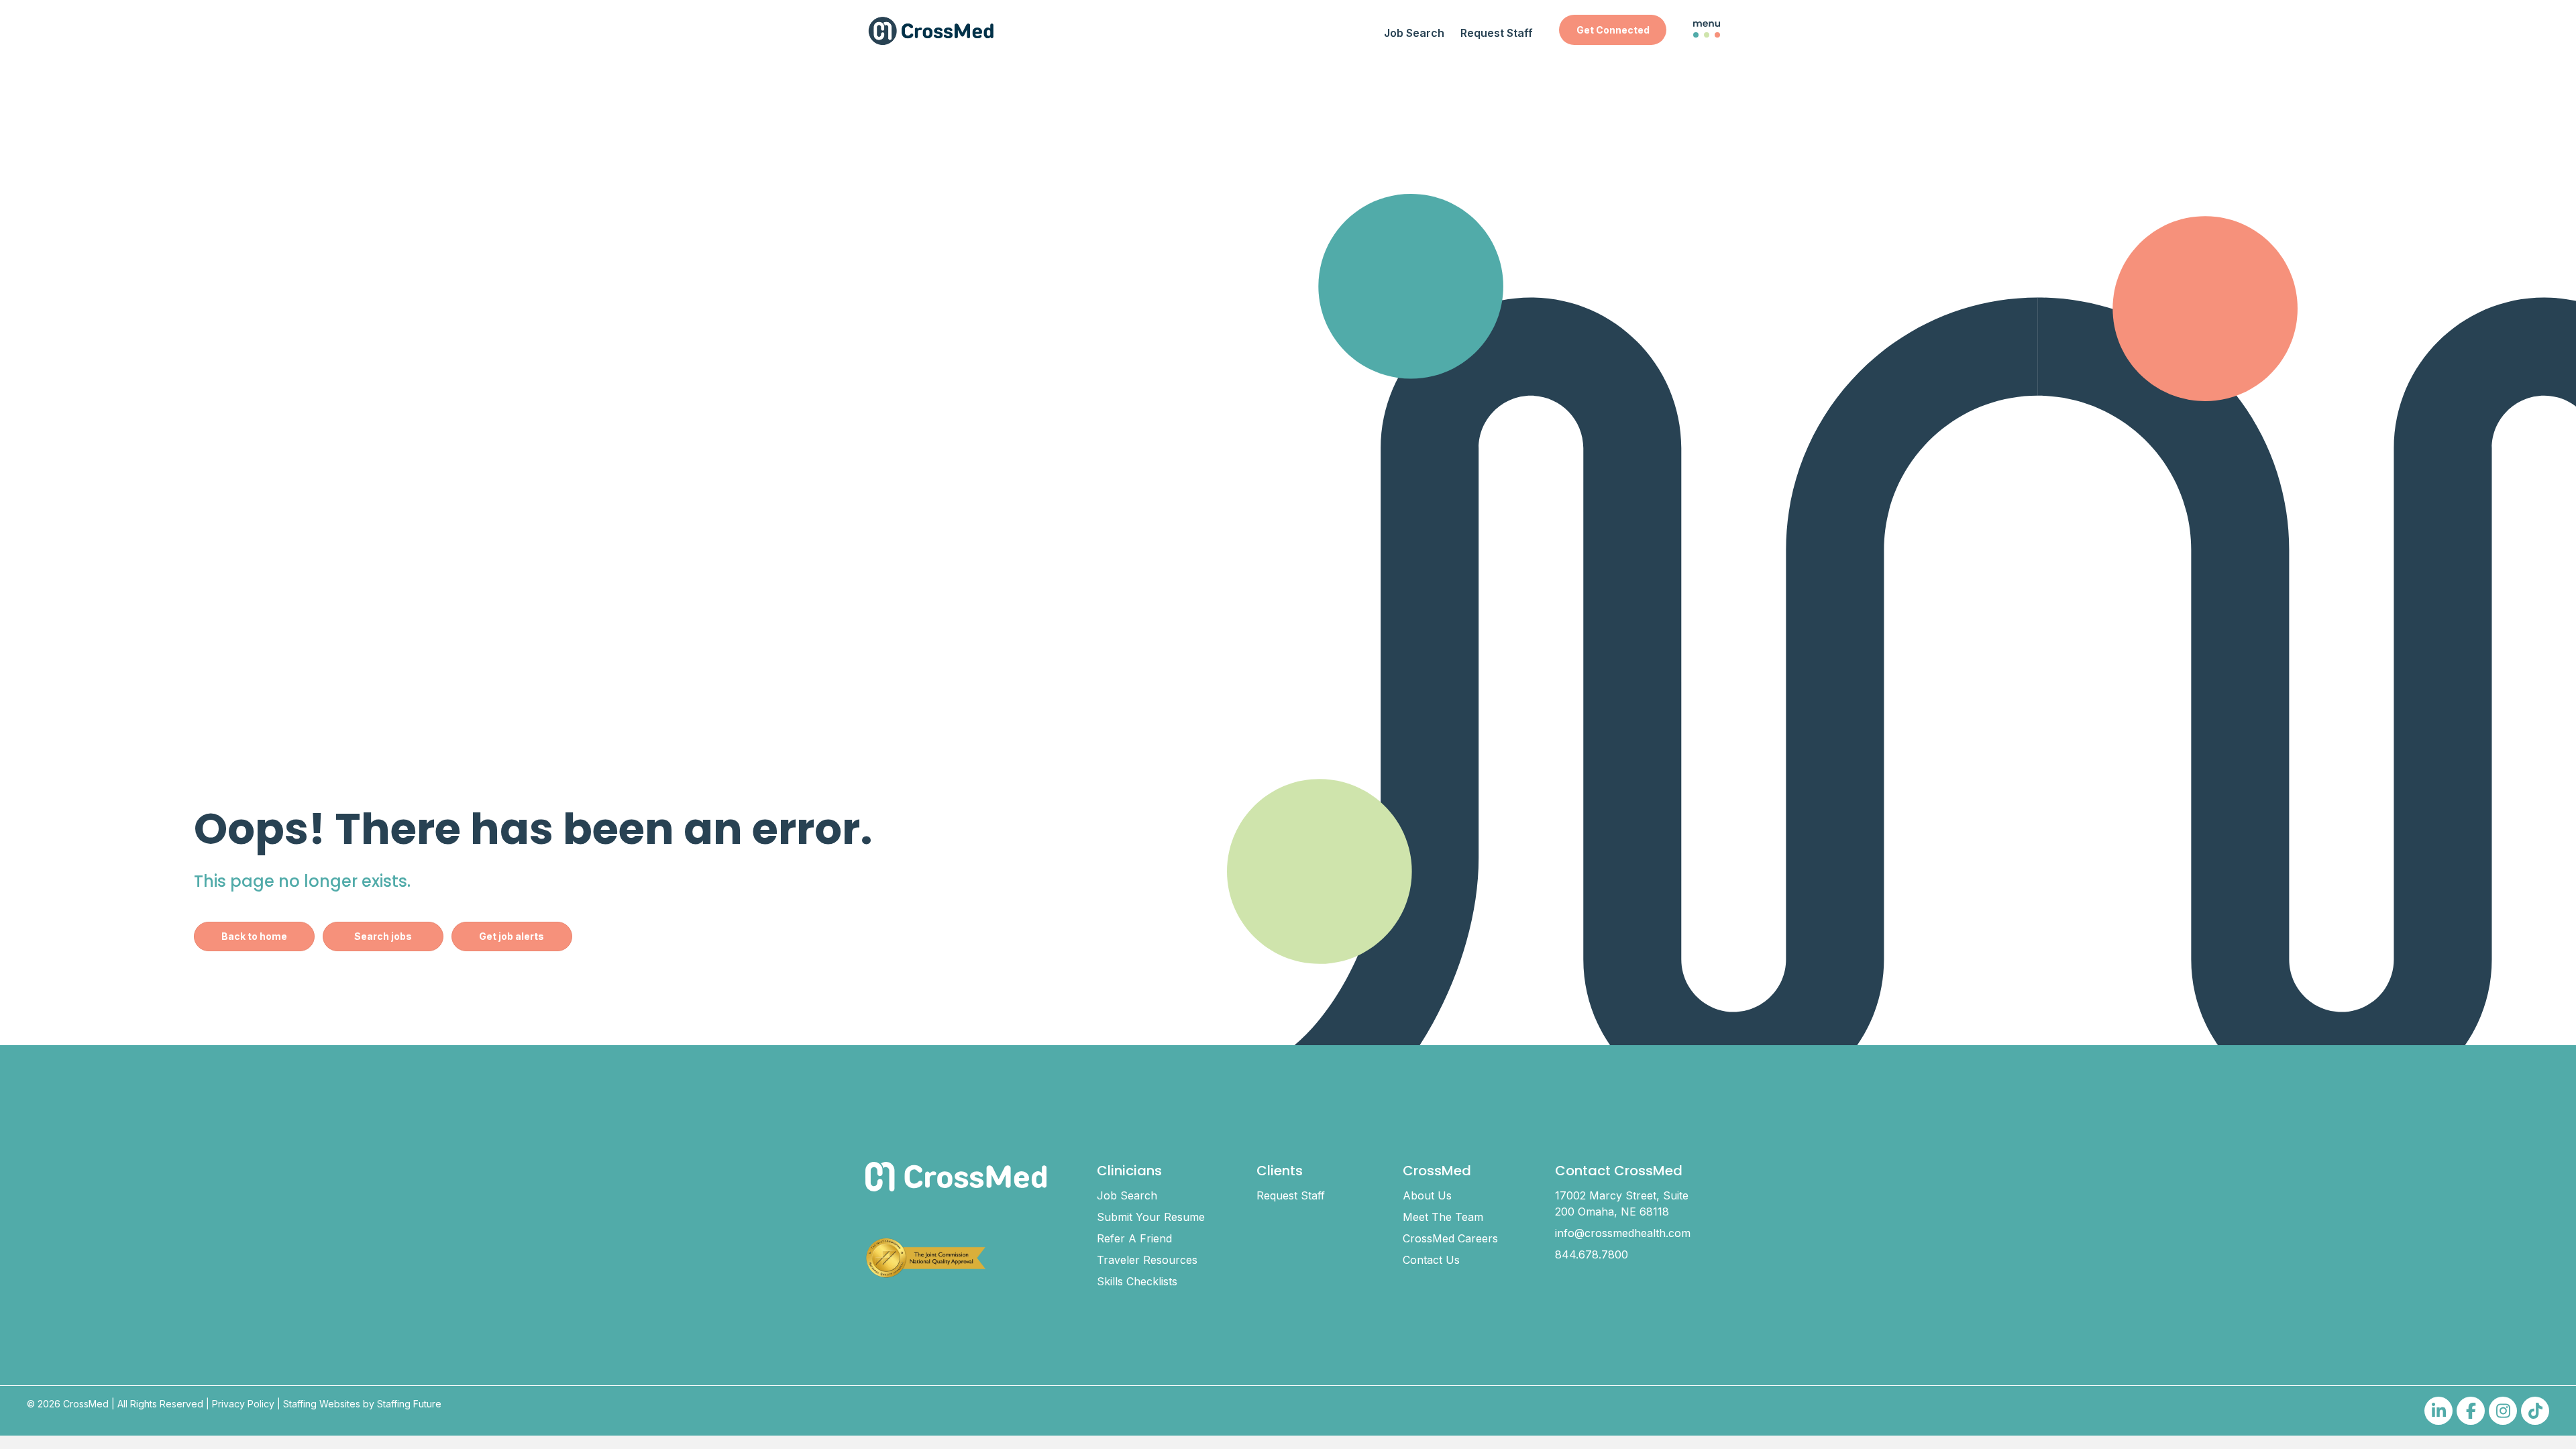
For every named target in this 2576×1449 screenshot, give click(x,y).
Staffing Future (409, 1404)
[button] (1613, 30)
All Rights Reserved (160, 1404)
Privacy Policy (243, 1404)
